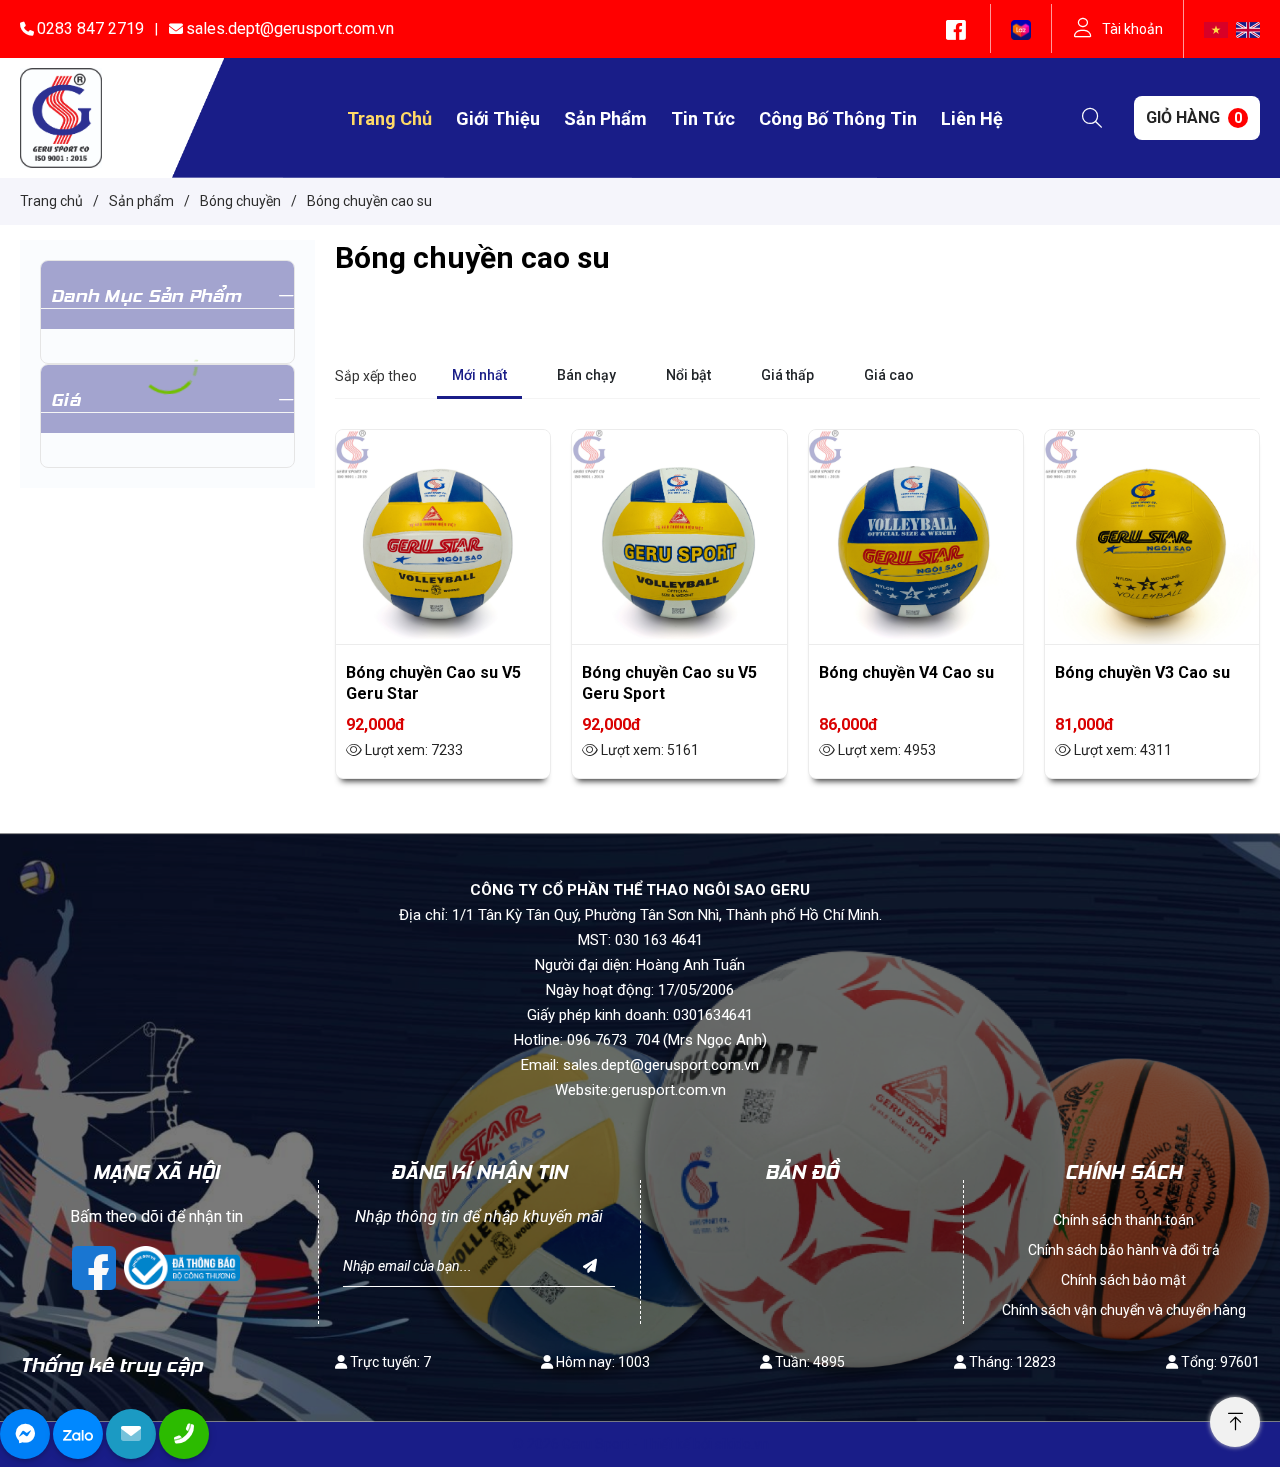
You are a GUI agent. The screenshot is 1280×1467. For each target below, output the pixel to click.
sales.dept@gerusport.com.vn (290, 28)
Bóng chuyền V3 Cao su (1142, 672)
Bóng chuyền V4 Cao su (906, 672)
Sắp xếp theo (376, 376)
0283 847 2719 (90, 28)
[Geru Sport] (61, 117)
